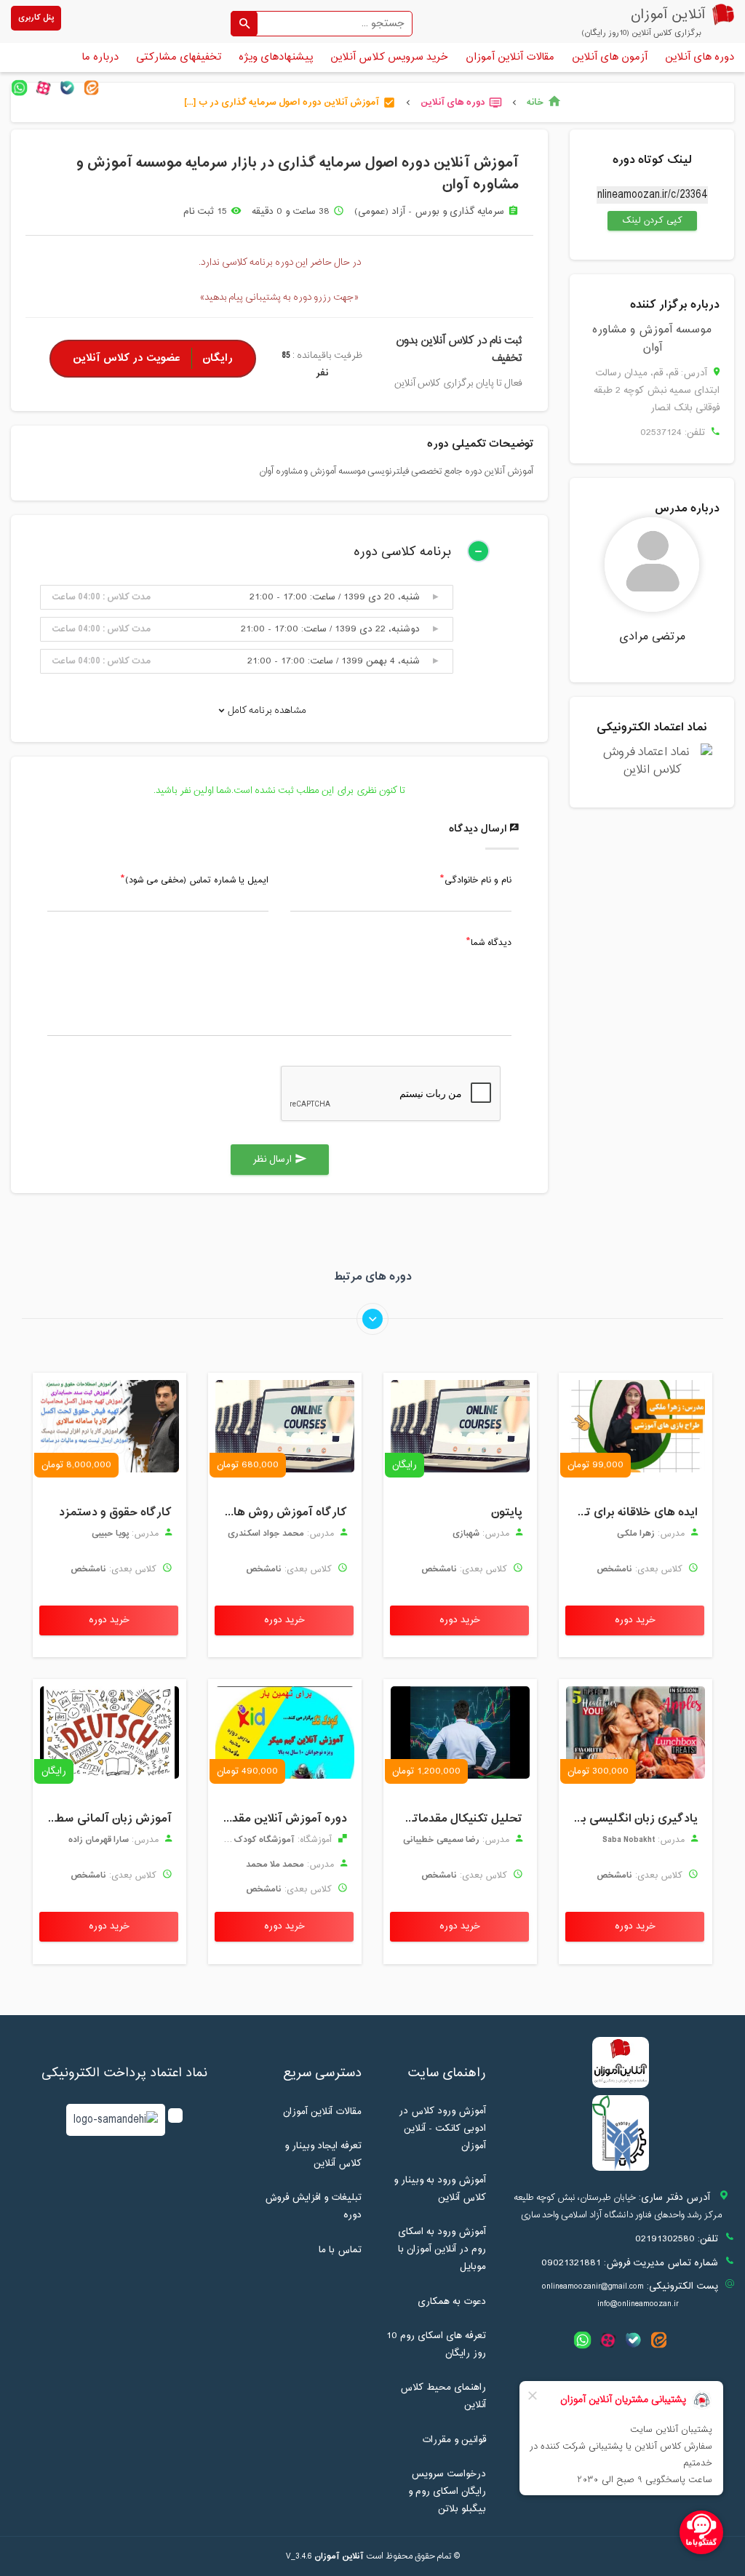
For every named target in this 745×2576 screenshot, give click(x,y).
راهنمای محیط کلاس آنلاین (443, 2396)
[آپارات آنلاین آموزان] (43, 88)
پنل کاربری (36, 18)
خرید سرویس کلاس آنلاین (389, 57)
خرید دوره (635, 1620)
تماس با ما (340, 2250)
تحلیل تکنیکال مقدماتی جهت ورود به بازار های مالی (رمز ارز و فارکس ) (457, 1819)
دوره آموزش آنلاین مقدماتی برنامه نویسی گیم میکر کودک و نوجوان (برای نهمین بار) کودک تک (281, 1819)
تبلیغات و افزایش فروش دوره (313, 2206)
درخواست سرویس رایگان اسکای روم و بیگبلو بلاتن (447, 2492)
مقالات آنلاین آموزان (510, 57)
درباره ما (100, 57)
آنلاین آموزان (339, 2556)
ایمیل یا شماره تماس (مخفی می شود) (197, 881)
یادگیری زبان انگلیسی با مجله (632, 1819)
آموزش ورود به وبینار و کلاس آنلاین (440, 2189)
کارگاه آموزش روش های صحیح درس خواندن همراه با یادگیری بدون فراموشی (281, 1512)
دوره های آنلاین (700, 57)
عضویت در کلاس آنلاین (153, 358)
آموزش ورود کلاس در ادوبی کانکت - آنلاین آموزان (442, 2129)
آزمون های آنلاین (610, 57)
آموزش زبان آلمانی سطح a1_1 (106, 1819)
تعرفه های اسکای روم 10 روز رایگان (436, 2345)
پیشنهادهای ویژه (276, 57)
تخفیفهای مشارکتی (179, 57)
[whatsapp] (19, 88)
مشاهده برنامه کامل (266, 710)
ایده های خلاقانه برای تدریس (632, 1512)
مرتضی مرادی (652, 637)
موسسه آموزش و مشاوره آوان (652, 339)
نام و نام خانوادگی (478, 881)
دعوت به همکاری (452, 2302)
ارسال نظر (280, 1160)
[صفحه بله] (67, 88)
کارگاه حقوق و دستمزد (115, 1512)
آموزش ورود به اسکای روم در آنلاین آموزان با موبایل (442, 2249)
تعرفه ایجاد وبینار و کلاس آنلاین (323, 2155)
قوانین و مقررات (454, 2440)
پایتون (507, 1512)
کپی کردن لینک (645, 220)
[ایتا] (91, 88)
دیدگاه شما (491, 944)
